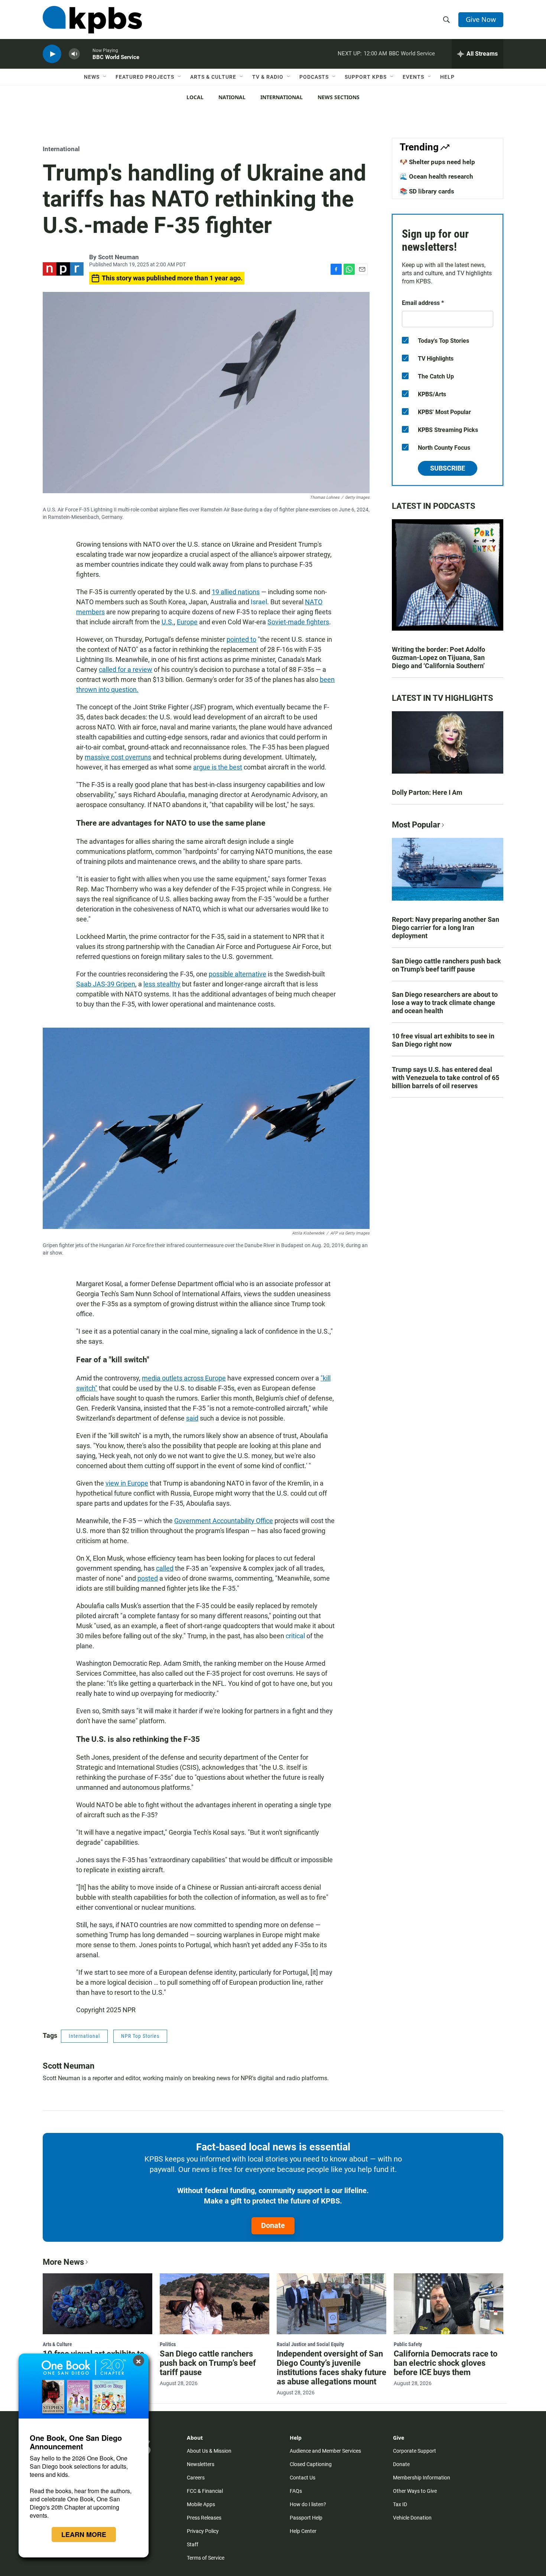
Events (413, 77)
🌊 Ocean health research (436, 176)
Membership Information (422, 2478)
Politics (168, 2344)
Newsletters (201, 2464)
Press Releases (204, 2518)
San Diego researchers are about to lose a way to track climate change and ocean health (445, 1003)
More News (63, 2262)
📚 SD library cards (427, 191)
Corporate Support (415, 2451)
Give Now (481, 19)
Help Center (303, 2531)
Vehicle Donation (412, 2518)
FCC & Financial (205, 2491)
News (92, 77)
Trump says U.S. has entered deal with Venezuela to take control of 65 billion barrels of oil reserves (446, 1078)
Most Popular (416, 825)
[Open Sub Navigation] (105, 77)
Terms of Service (206, 2558)
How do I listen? (308, 2504)
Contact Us (303, 2478)
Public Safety (408, 2344)
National (232, 97)
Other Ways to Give (415, 2491)
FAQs (296, 2491)
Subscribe (448, 468)
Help (447, 77)
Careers (196, 2478)
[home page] (92, 20)
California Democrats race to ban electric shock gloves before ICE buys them (446, 2363)
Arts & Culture (213, 77)
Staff (193, 2544)
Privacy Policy (203, 2531)
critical (295, 1636)
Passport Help (306, 2518)
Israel (259, 602)
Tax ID (400, 2504)
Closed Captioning (311, 2464)
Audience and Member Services (325, 2451)
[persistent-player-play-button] (52, 54)
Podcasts (314, 77)
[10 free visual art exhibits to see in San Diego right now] (97, 2304)
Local (195, 97)
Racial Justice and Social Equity (310, 2344)
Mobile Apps (201, 2504)
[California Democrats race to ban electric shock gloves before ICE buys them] (448, 2304)
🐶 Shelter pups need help (437, 162)
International (282, 97)
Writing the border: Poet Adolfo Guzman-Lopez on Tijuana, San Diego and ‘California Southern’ (438, 658)
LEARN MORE (84, 2534)
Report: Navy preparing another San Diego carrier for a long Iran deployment (446, 928)
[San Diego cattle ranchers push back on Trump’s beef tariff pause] (214, 2304)
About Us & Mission (209, 2451)
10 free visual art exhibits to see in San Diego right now (443, 1040)
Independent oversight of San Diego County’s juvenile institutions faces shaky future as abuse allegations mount (331, 2368)
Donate (273, 2225)
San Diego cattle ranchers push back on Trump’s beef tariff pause (446, 965)
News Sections (339, 97)
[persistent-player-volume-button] (74, 54)
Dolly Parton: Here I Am (427, 792)
